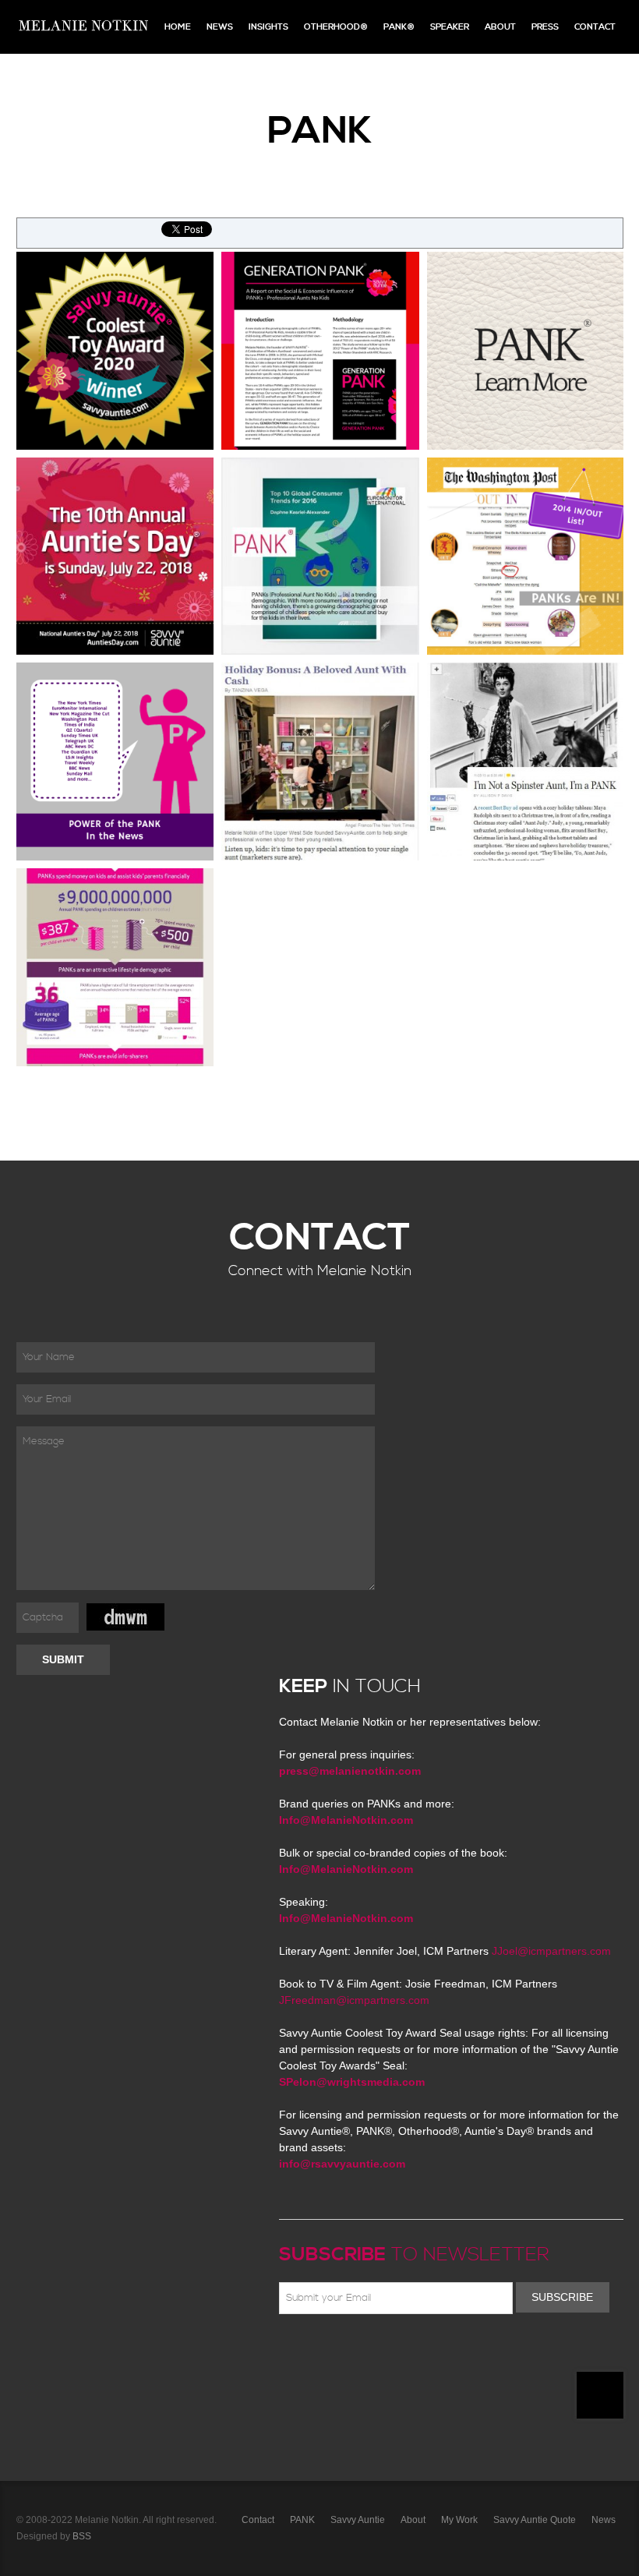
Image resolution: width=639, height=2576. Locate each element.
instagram (424, 2351)
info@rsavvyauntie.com (342, 2164)
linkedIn (401, 2351)
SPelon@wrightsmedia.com (352, 2082)
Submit (63, 1659)
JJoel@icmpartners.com (551, 1951)
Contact (595, 27)
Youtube (379, 2351)
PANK (302, 2520)
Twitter (334, 2351)
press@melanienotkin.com (350, 1771)
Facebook (311, 2351)
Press (545, 27)
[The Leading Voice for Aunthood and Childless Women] (83, 27)
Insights (268, 27)
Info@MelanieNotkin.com (346, 1820)
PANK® (399, 27)
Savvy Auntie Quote (535, 2520)
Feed (447, 2351)
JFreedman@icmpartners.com (354, 2000)
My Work (459, 2520)
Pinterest (356, 2351)
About (500, 27)
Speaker (450, 27)
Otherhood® (336, 27)
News (220, 27)
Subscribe (562, 2297)
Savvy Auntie (358, 2520)
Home (178, 27)
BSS (82, 2536)
